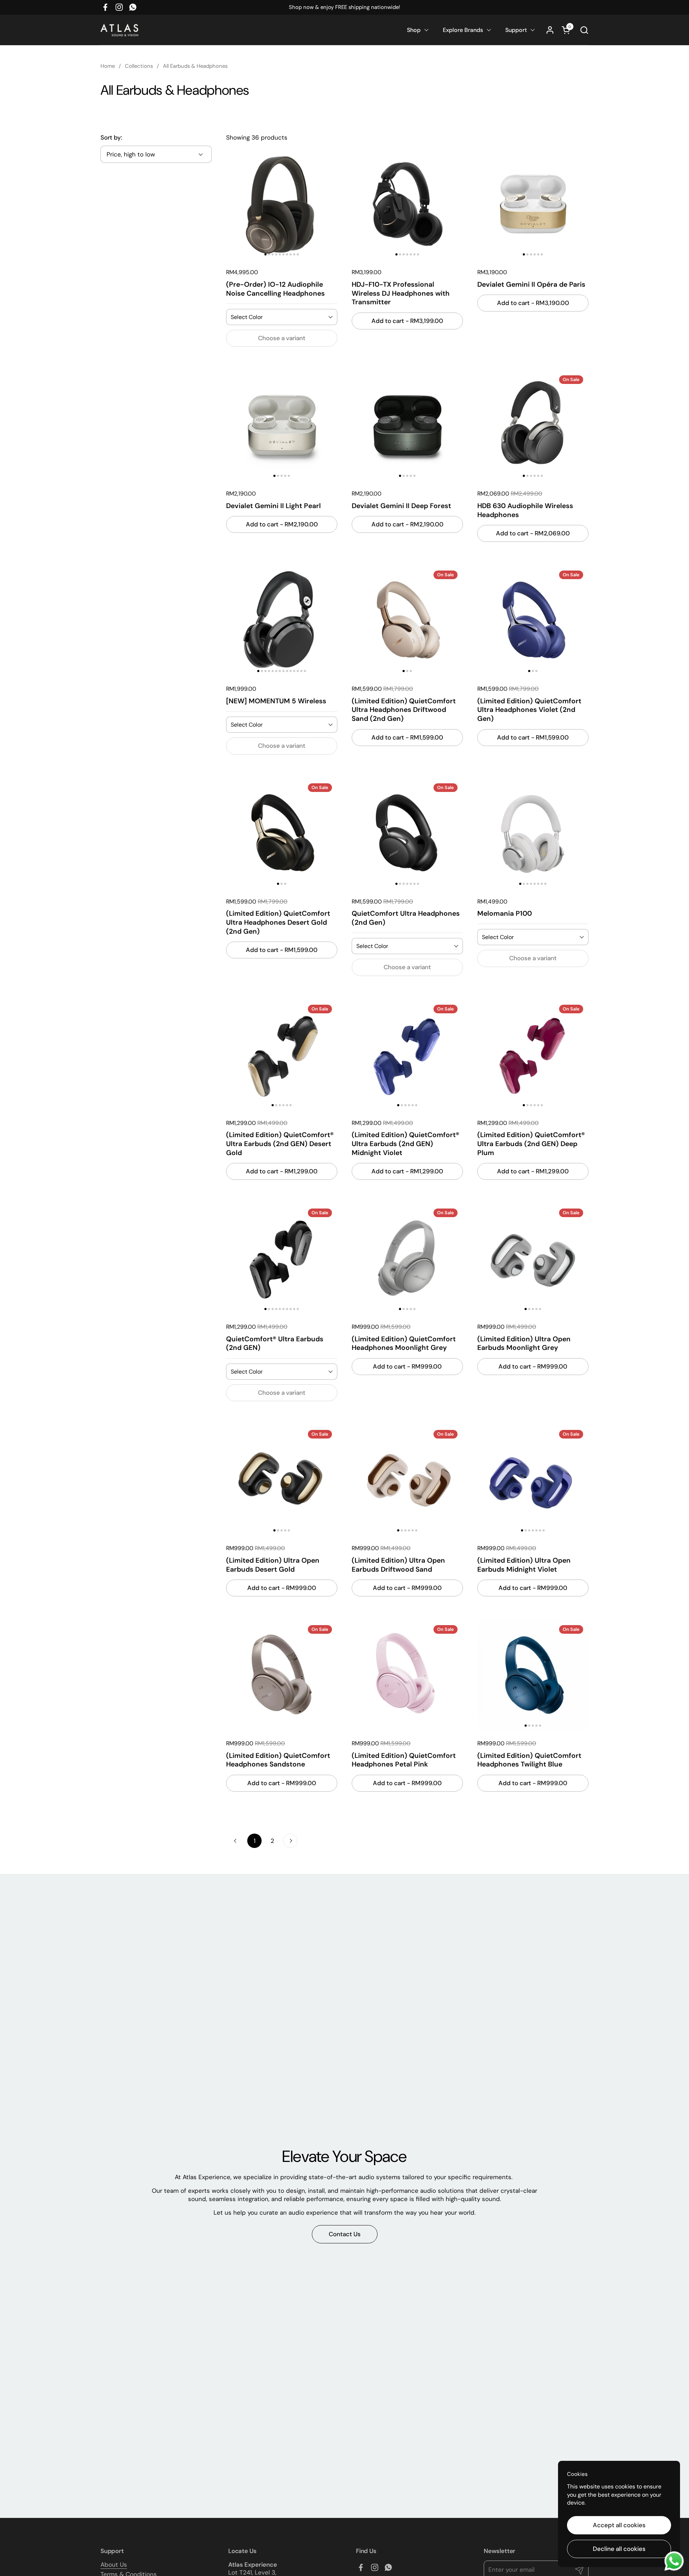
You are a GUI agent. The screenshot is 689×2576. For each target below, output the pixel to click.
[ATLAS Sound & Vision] (119, 30)
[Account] (550, 30)
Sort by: (111, 137)
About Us (114, 2565)
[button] (584, 30)
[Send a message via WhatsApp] (674, 2561)
